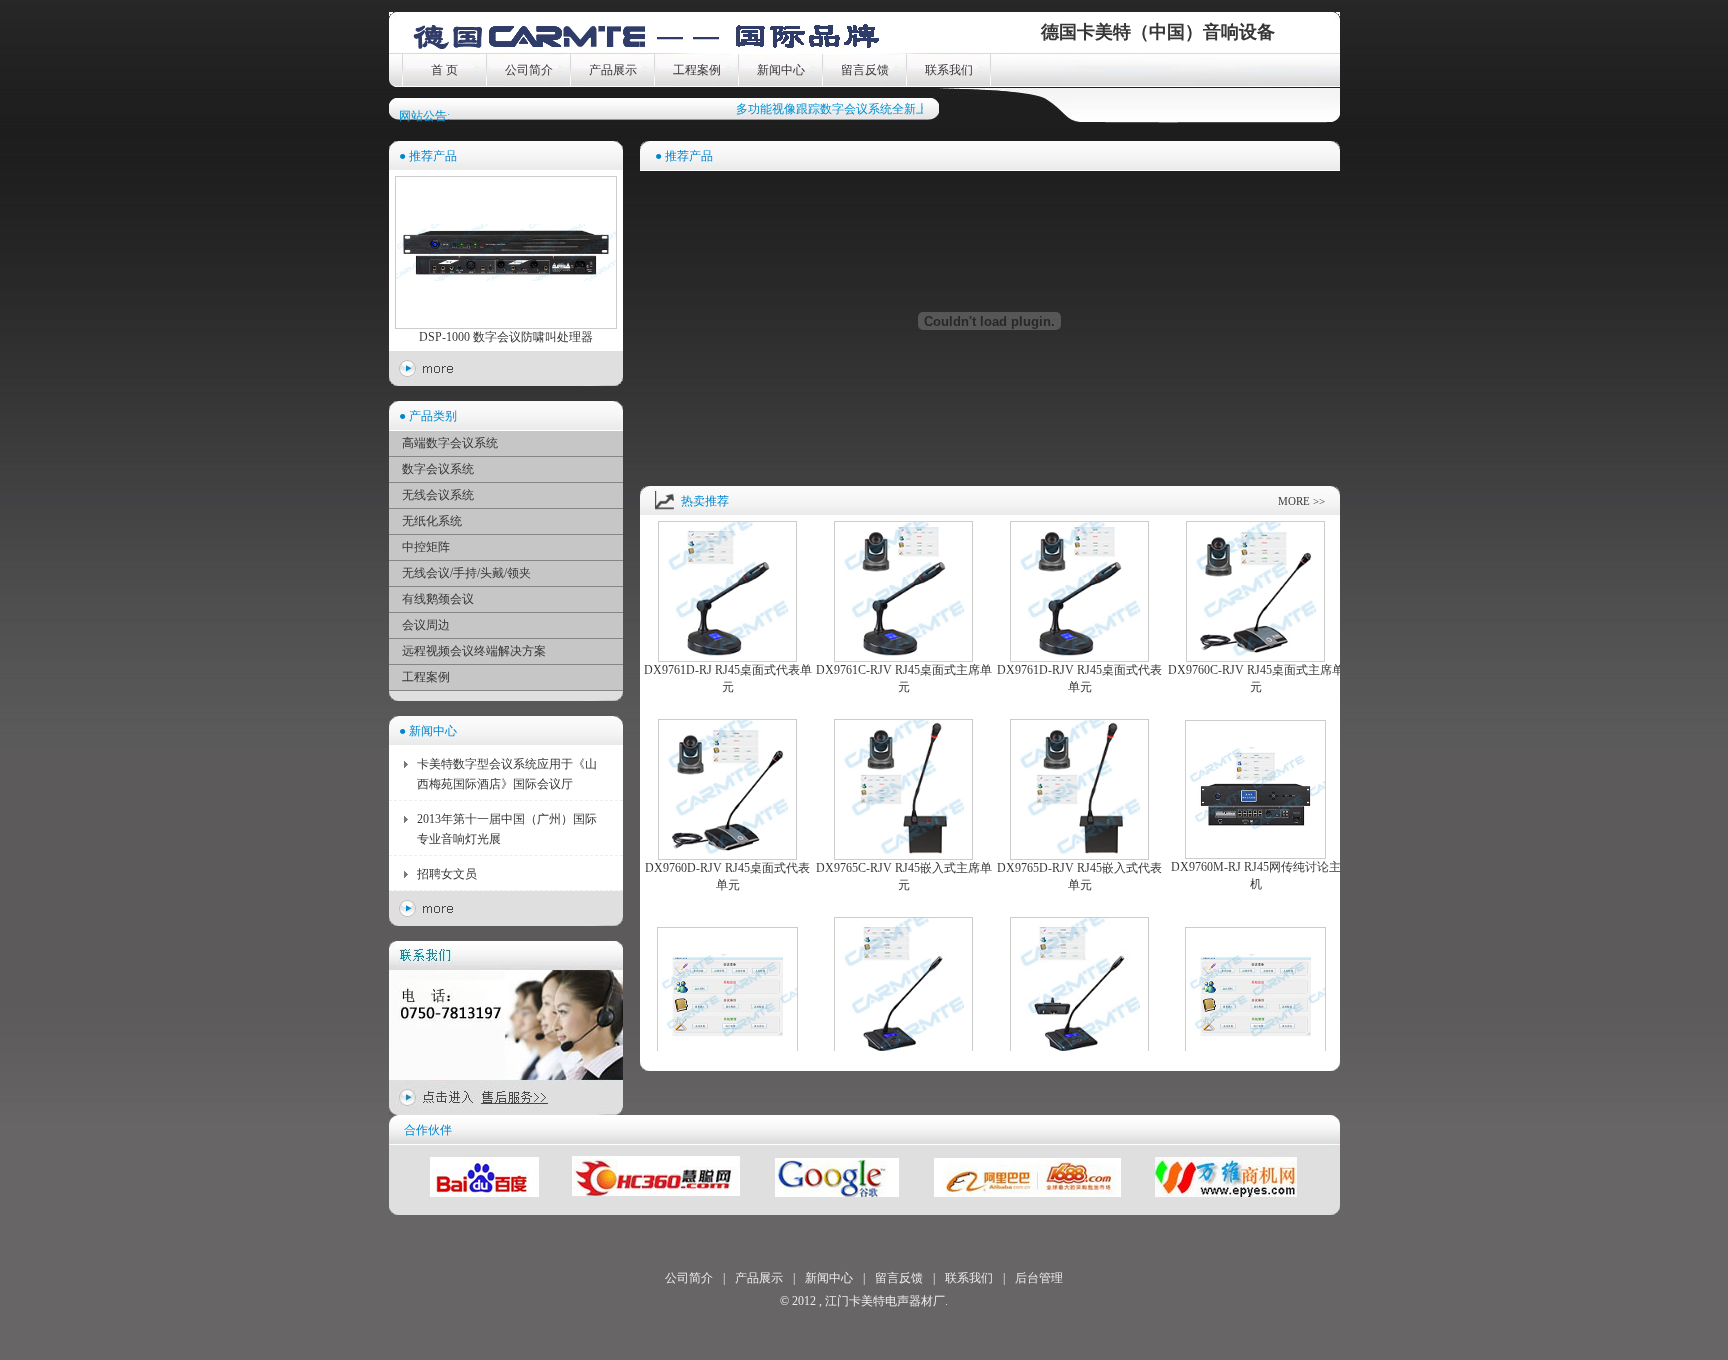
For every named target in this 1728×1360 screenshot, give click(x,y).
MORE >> (1301, 501)
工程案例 (697, 70)
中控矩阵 (426, 547)
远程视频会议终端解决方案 (474, 651)
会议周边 (426, 625)
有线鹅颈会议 (438, 599)
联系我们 (949, 70)
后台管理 (1039, 1278)
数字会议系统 (438, 469)
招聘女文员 (447, 874)
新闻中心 (781, 70)
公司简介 (529, 70)
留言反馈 (865, 70)
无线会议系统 (438, 495)
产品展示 (613, 70)
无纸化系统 (432, 521)
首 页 (444, 70)
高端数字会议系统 (450, 443)
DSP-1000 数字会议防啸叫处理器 (506, 337)
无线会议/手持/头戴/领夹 (466, 573)
